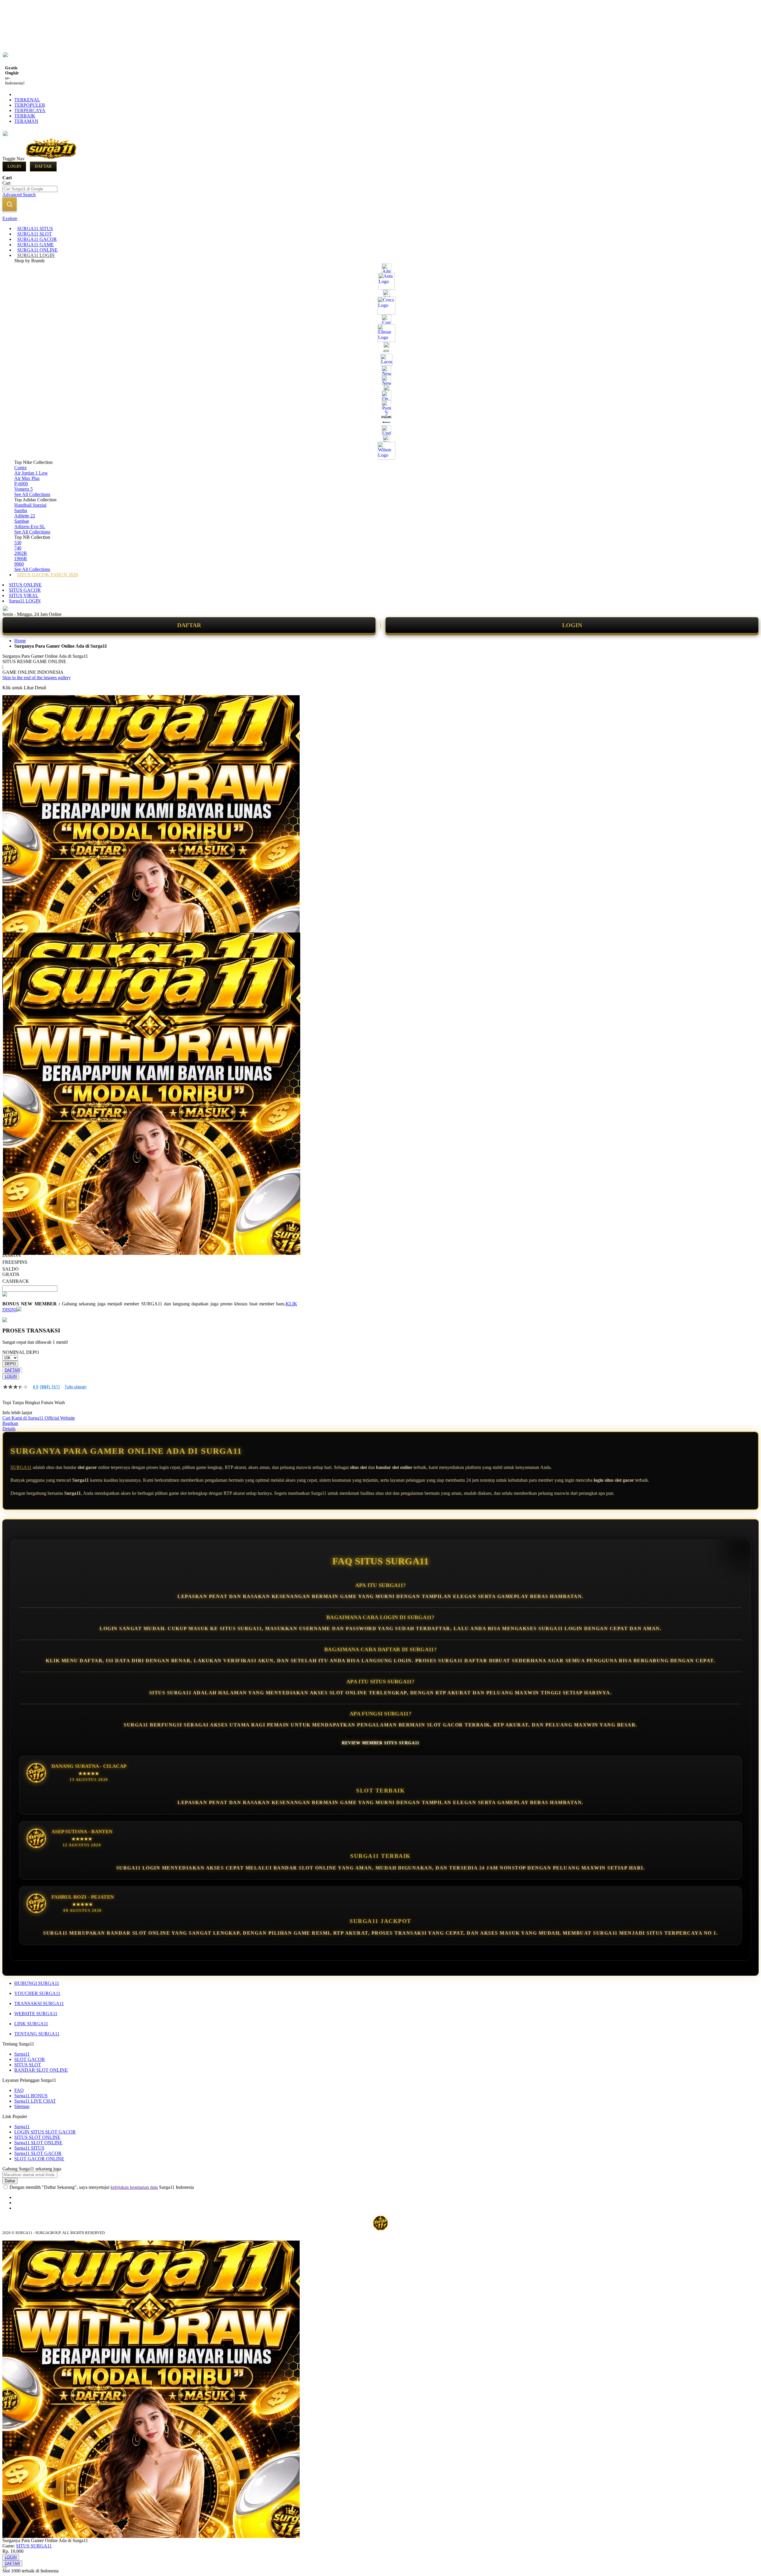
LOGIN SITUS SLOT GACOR (45, 2132)
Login (14, 166)
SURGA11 (21, 1467)
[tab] (380, 219)
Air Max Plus (27, 478)
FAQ (19, 2090)
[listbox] (150, 1258)
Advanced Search (19, 195)
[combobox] (30, 189)
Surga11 (22, 2054)
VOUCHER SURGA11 (37, 1993)
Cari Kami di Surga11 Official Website (39, 1418)
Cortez (21, 468)
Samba (21, 510)
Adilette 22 (25, 516)
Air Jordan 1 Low (31, 473)
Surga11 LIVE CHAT (35, 2101)
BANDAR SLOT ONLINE (41, 2070)
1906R (21, 559)
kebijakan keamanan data (134, 2187)
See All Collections (32, 494)
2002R (21, 553)
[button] (15, 944)
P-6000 (21, 484)
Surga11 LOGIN (25, 601)
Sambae (22, 521)
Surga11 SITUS (29, 2148)
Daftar (43, 166)
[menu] (380, 402)
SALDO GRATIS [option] (11, 1272)
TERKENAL (27, 100)
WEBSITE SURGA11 (36, 2014)
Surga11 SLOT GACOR (38, 2153)
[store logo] (51, 159)
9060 (19, 564)
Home (20, 641)
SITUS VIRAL (24, 595)
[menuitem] (35, 229)
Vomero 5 (23, 489)
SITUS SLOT (28, 2065)
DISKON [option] (12, 1255)
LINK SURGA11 (31, 2024)
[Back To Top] (5, 2567)
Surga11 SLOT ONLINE (38, 2143)
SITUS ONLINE (25, 585)
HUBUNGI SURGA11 (37, 1983)
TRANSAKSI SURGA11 (39, 2003)
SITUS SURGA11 (34, 2546)
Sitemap (22, 2106)
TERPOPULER (30, 105)
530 (18, 543)
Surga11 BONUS (31, 2096)
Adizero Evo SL (30, 526)
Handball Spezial (30, 505)
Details (9, 1429)
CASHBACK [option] (16, 1281)
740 (18, 548)
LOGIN (572, 625)
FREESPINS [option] (15, 1262)
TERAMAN (26, 121)
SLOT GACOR (30, 2059)
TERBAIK (25, 116)
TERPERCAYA (30, 110)
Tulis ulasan (76, 1387)
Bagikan (10, 1423)
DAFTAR (189, 625)
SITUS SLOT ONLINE (37, 2137)
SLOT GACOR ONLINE (39, 2159)
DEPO (10, 1364)
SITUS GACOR (25, 590)
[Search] (10, 204)
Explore (10, 218)
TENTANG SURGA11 (37, 2034)
